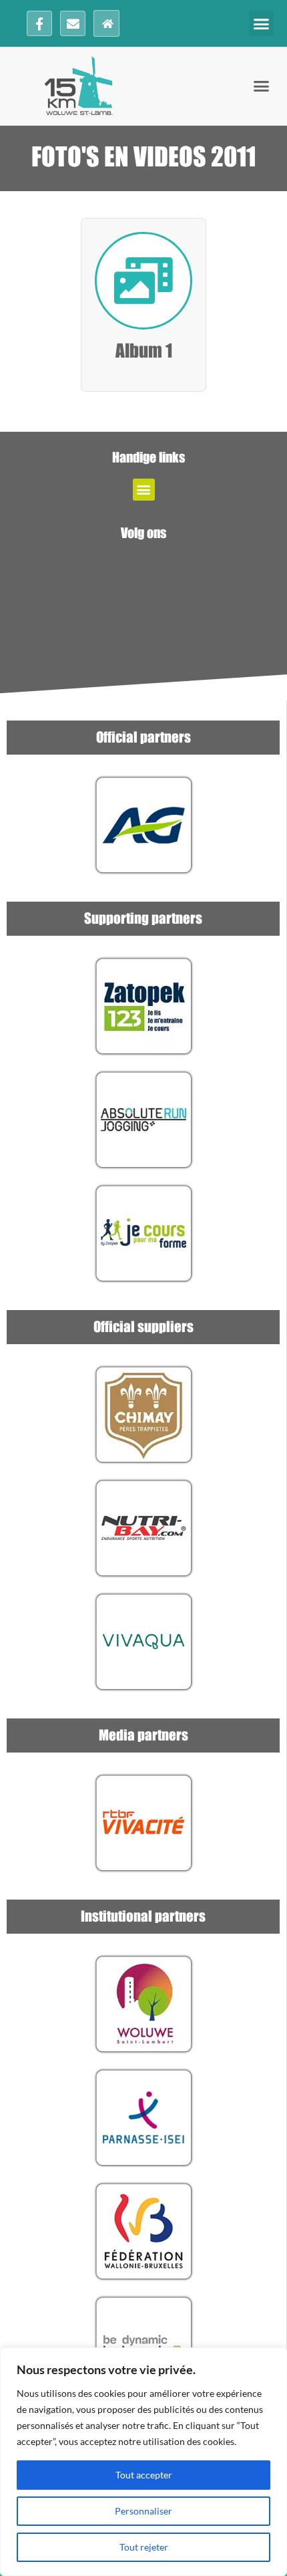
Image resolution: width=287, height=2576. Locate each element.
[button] (262, 23)
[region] (143, 2462)
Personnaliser (143, 2511)
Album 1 (144, 352)
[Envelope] (73, 23)
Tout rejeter (144, 2547)
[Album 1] (143, 281)
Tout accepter (144, 2475)
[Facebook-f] (39, 23)
